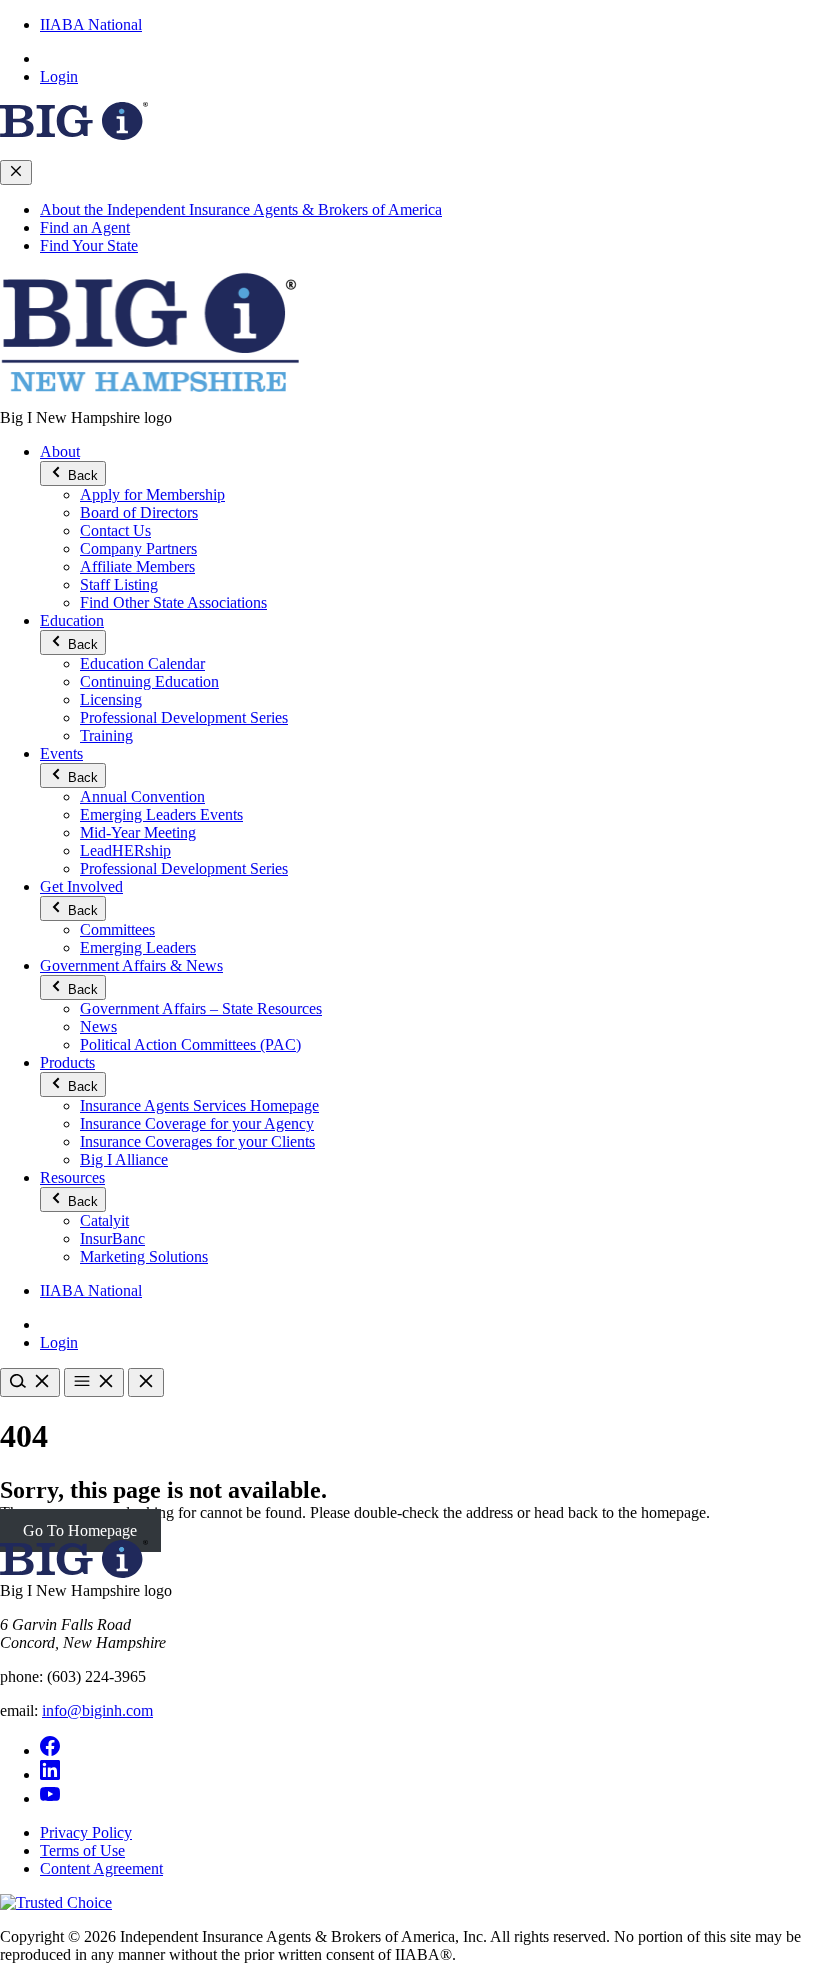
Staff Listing (119, 584)
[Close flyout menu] (16, 172)
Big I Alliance (124, 1159)
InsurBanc (112, 1238)
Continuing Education (149, 681)
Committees (117, 929)
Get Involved (81, 886)
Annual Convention (142, 796)
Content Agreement (101, 1868)
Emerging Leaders (138, 947)
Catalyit (104, 1220)
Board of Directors (139, 512)
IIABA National (91, 24)
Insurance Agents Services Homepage (199, 1105)
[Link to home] (150, 399)
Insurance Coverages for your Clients (197, 1141)
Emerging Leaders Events (161, 814)
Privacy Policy (86, 1832)
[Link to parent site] (74, 134)
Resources (72, 1177)
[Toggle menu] (94, 1382)
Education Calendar (142, 663)
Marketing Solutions (144, 1256)
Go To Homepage (80, 1530)
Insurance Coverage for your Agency (197, 1123)
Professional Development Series (184, 717)
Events (61, 753)
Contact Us (115, 530)
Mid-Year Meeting (138, 832)
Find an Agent (85, 227)
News (98, 1026)
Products (67, 1062)
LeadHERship (125, 850)
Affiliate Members (137, 566)
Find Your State (89, 245)
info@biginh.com (97, 1710)
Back (81, 475)
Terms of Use (82, 1850)
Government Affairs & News (131, 965)
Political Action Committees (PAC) (190, 1044)
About (60, 451)
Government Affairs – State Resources (201, 1008)
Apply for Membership (152, 494)
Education (72, 620)
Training (106, 735)
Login (59, 76)
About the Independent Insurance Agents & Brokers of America (241, 209)
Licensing (111, 699)
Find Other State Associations (173, 602)
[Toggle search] (30, 1382)
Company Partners (138, 548)
